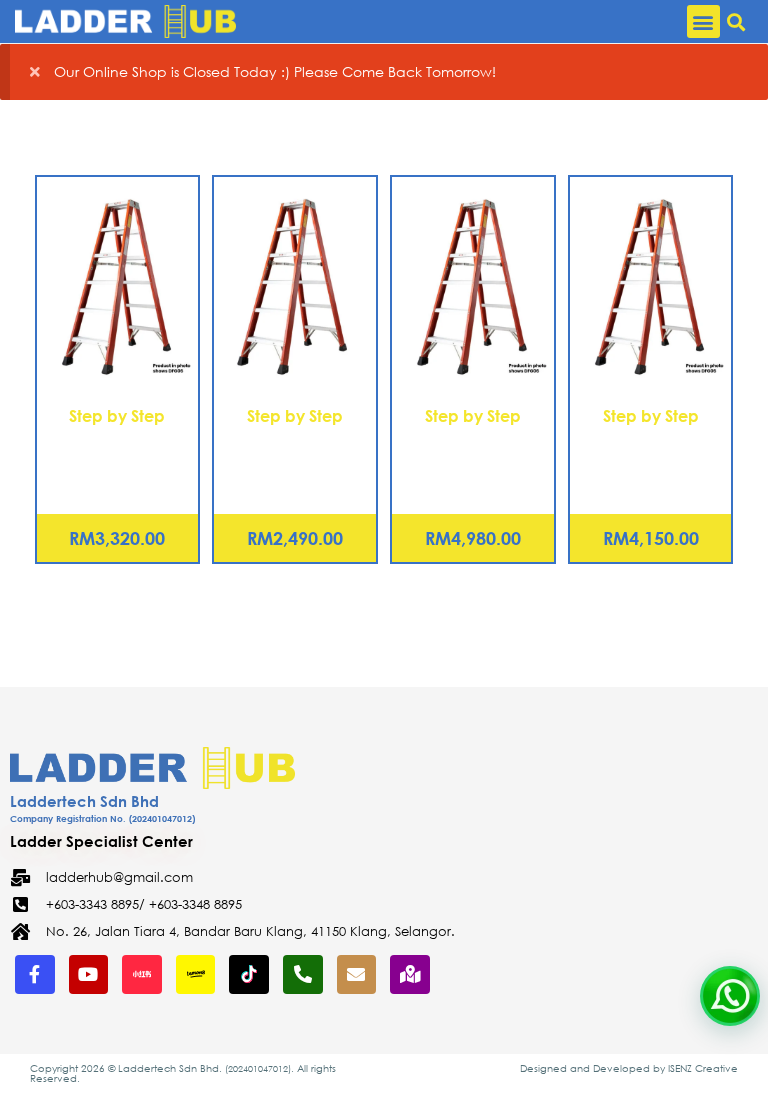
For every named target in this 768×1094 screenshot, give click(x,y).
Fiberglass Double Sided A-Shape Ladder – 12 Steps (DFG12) (472, 462)
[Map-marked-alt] (410, 975)
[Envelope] (357, 975)
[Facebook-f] (35, 975)
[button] (703, 21)
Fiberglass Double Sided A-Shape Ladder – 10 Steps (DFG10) (650, 462)
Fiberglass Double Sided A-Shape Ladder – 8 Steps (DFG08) (117, 462)
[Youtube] (89, 975)
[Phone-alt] (303, 975)
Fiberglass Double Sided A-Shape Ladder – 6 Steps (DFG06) (295, 462)
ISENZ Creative (703, 1068)
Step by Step (117, 415)
